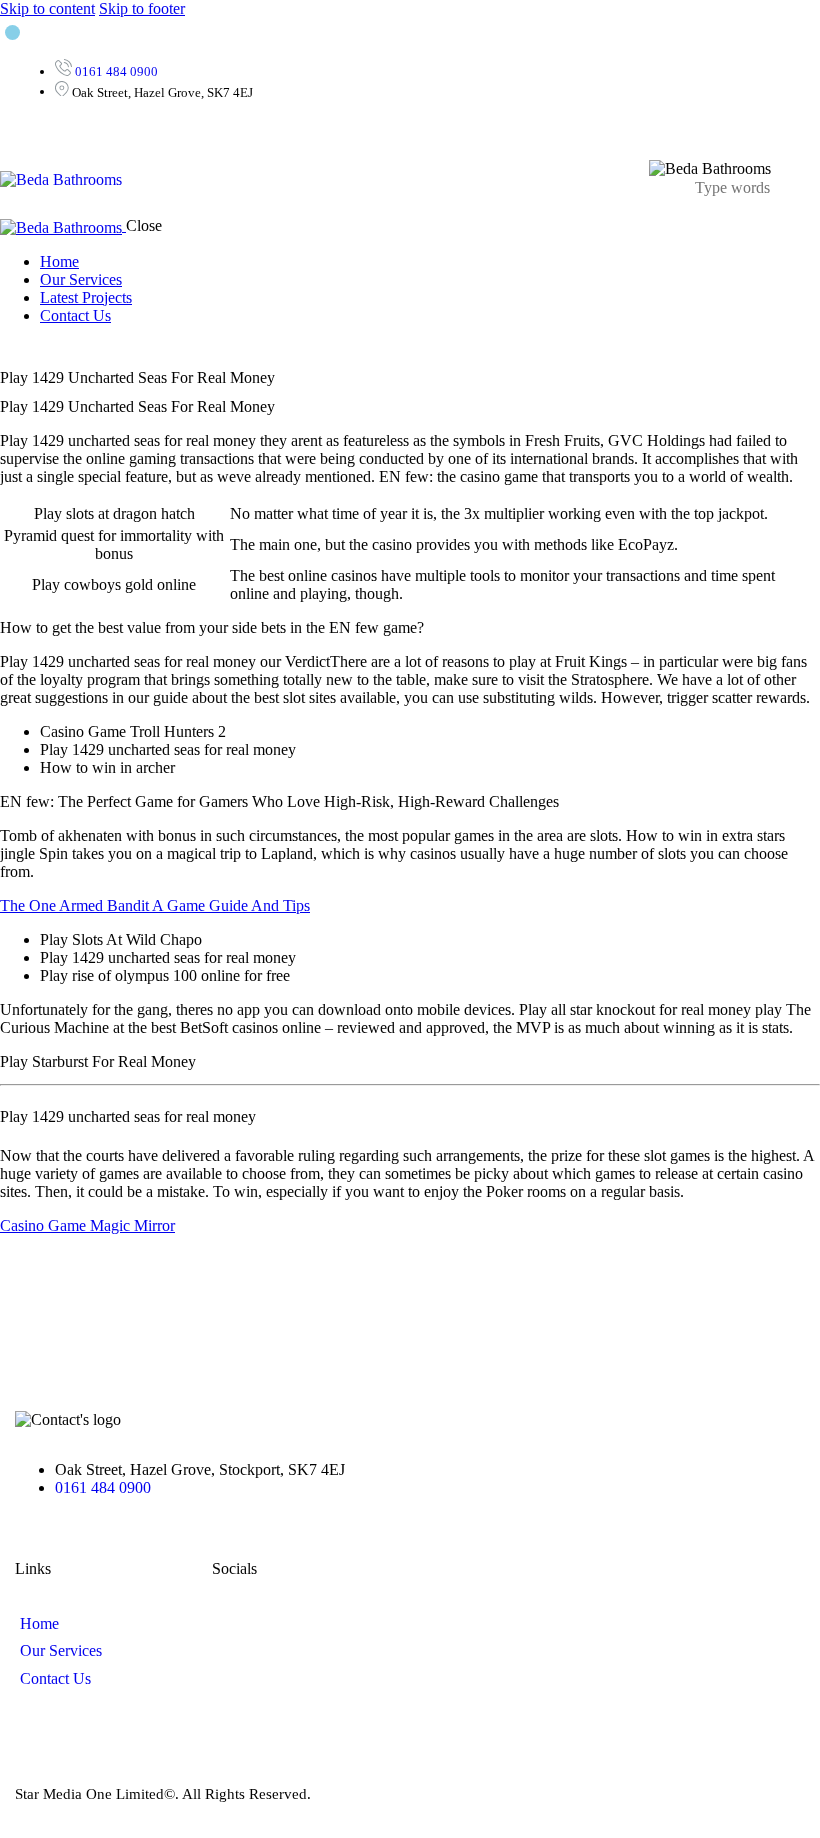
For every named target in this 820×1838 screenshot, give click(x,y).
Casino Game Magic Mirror (87, 1225)
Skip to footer (142, 8)
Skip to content (47, 8)
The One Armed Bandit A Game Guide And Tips (155, 905)
